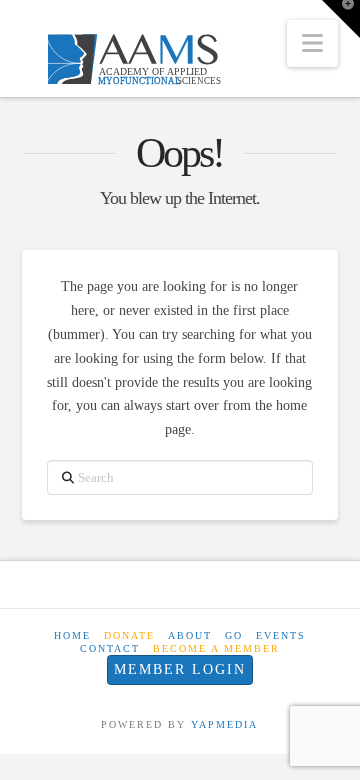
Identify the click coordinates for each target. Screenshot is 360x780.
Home (72, 635)
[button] (312, 43)
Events (281, 635)
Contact (110, 648)
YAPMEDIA (224, 724)
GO (234, 635)
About (190, 635)
